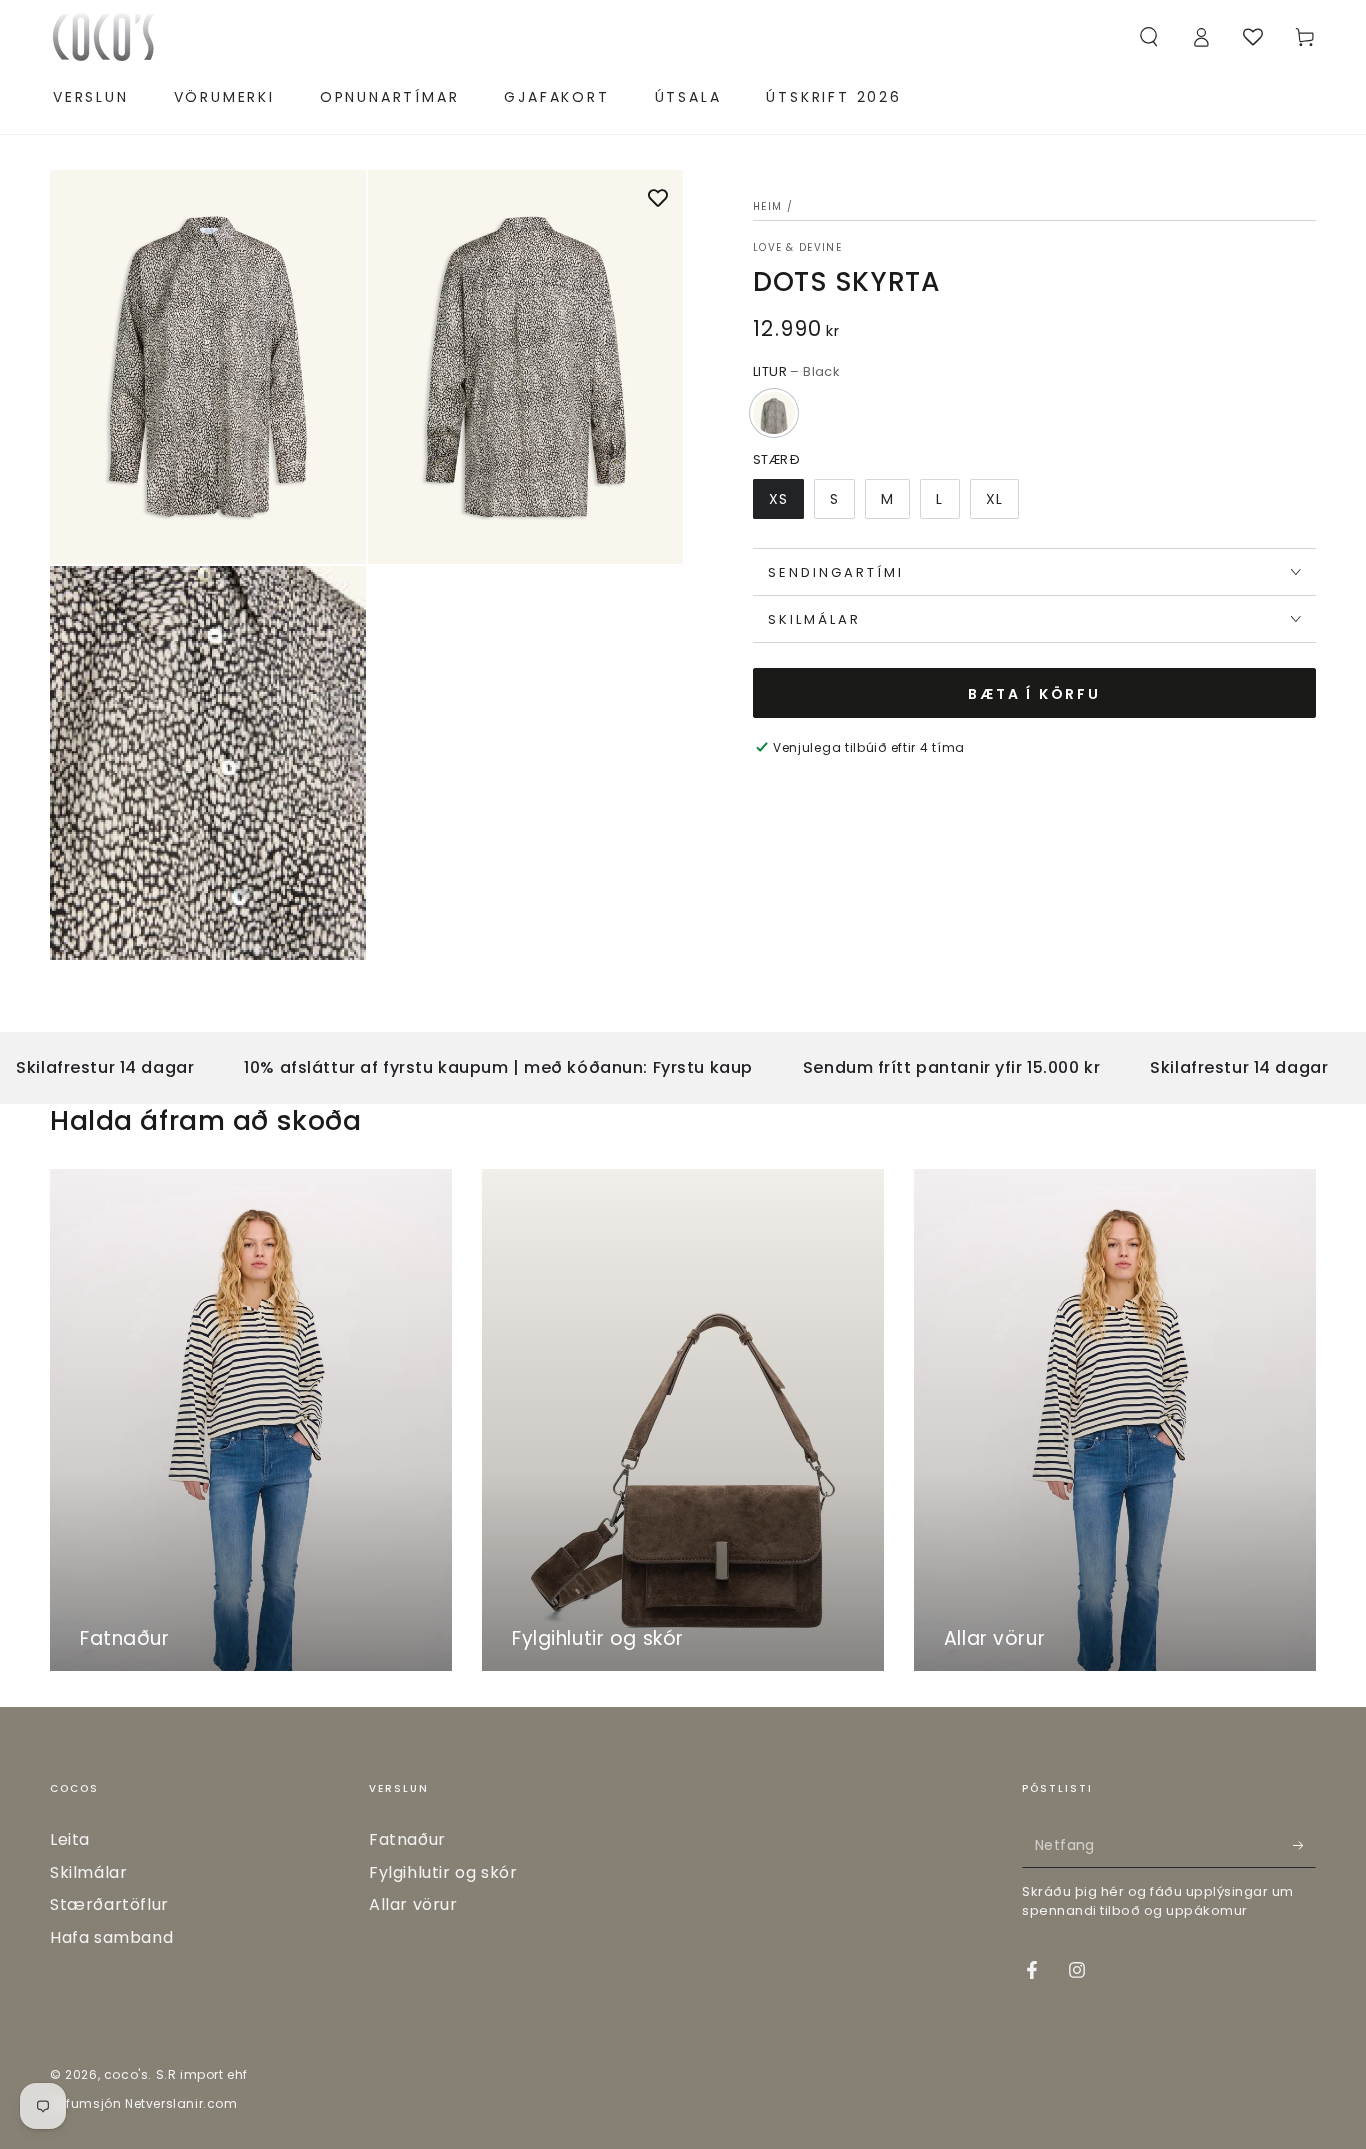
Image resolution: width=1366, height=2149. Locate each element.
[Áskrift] (1304, 1845)
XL (994, 499)
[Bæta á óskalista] (658, 200)
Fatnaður (407, 1839)
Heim (767, 206)
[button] (1149, 37)
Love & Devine (797, 248)
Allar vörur (413, 1904)
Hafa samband (111, 1937)
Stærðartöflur (109, 1904)
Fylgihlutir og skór (443, 1872)
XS (778, 499)
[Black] (774, 413)
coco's (126, 2074)
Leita (70, 1839)
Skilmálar (88, 1872)
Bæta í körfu (1034, 694)
